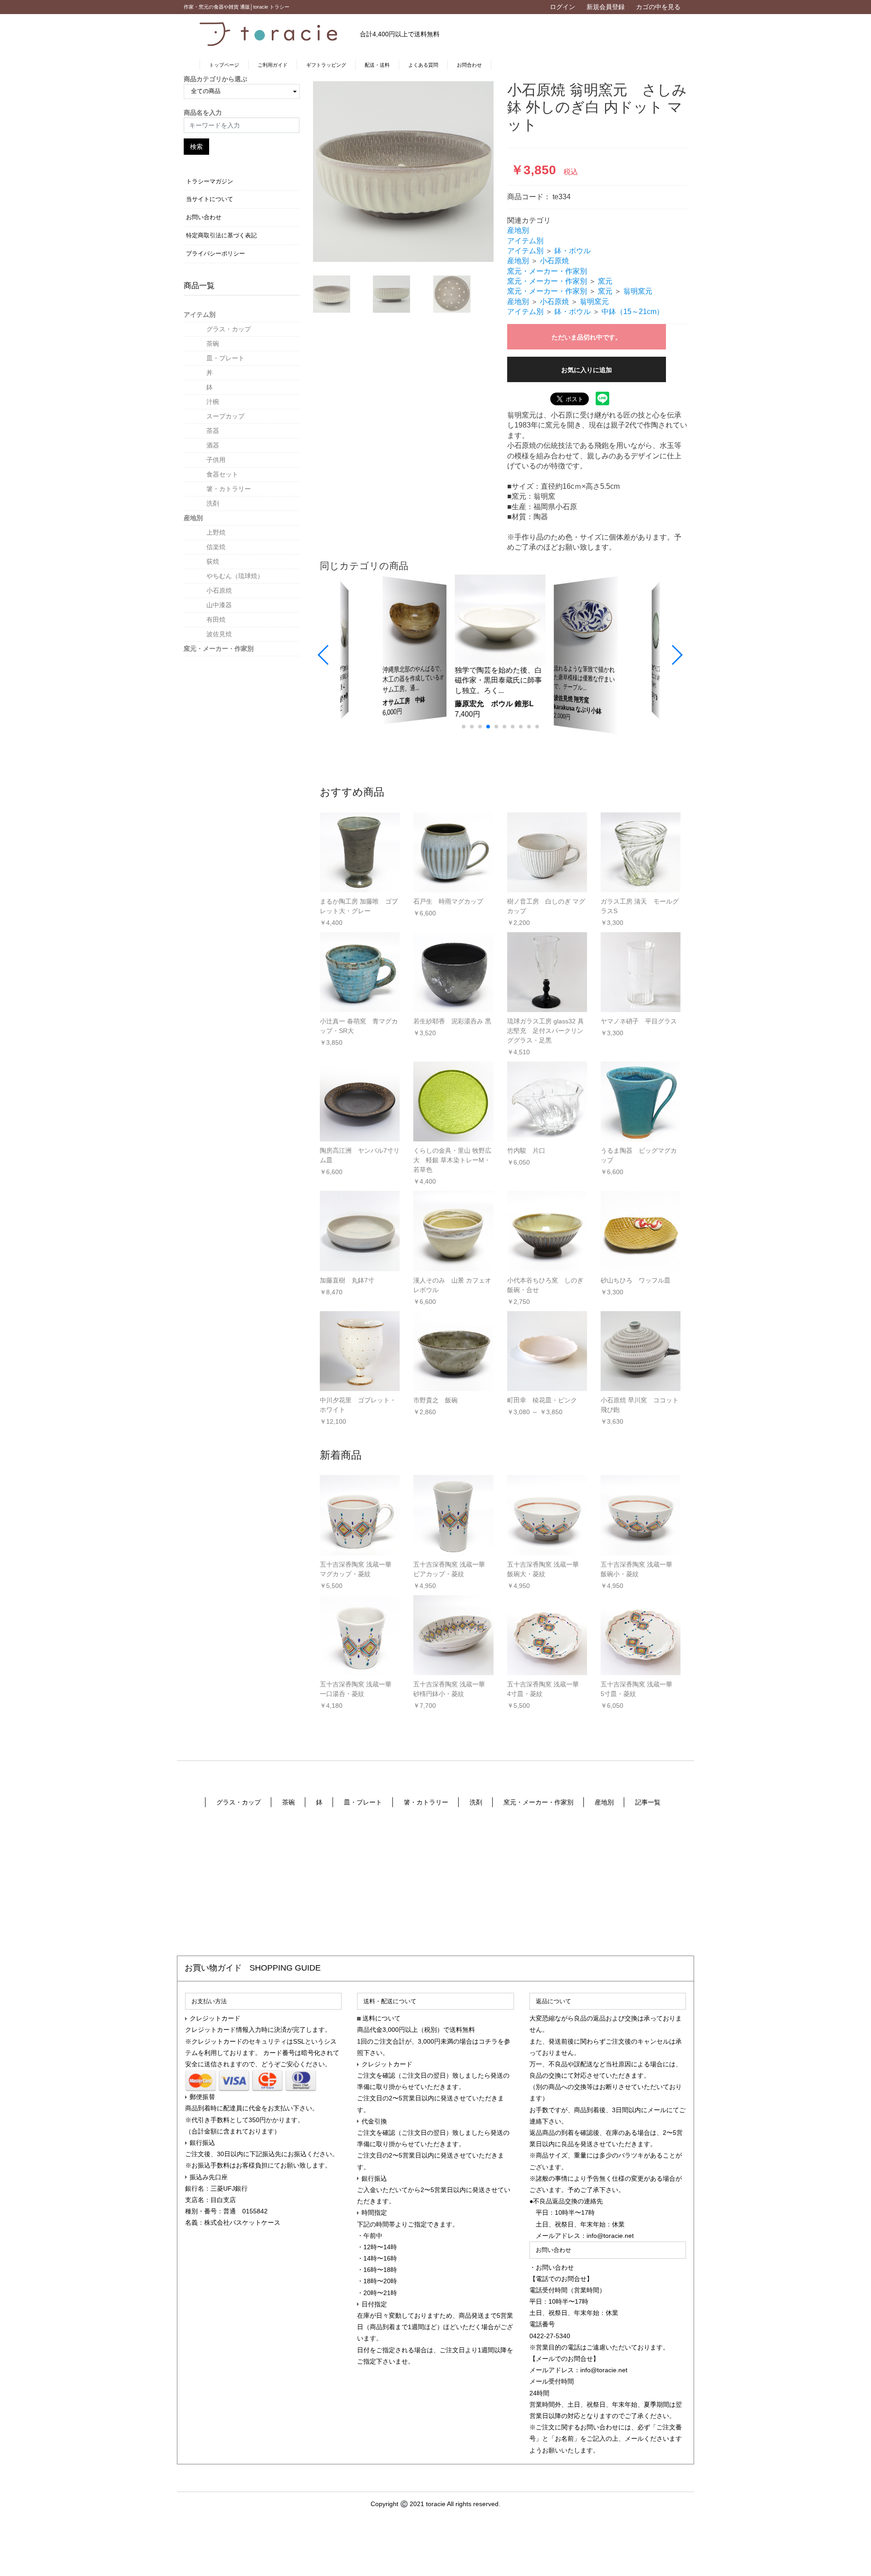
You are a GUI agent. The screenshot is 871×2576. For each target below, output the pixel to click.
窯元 (605, 281)
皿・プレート (225, 358)
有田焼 (216, 619)
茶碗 (213, 344)
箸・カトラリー (229, 489)
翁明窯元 (638, 291)
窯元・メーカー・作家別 (219, 649)
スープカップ (225, 416)
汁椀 (213, 402)
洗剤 (213, 503)
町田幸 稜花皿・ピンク (542, 1400)
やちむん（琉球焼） (235, 576)
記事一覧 (648, 1802)
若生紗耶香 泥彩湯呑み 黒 (452, 1021)
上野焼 (216, 532)
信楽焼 (216, 547)
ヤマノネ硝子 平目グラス (639, 1021)
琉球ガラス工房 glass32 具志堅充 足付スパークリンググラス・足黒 (546, 1031)
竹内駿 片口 (526, 1150)
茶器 (213, 431)
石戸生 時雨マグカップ (448, 901)
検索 (196, 147)
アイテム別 (200, 315)
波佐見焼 (219, 634)
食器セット (222, 474)
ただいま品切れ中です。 (587, 337)
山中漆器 (219, 605)
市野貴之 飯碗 (435, 1400)
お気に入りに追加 (587, 370)
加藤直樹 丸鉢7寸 (347, 1280)
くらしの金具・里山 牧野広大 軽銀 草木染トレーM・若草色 (452, 1160)
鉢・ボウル (573, 251)
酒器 (213, 445)
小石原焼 (219, 590)
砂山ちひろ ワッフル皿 (636, 1280)
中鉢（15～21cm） (633, 312)
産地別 (193, 518)
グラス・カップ (229, 329)
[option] (403, 172)
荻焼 (213, 561)
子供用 (216, 460)
